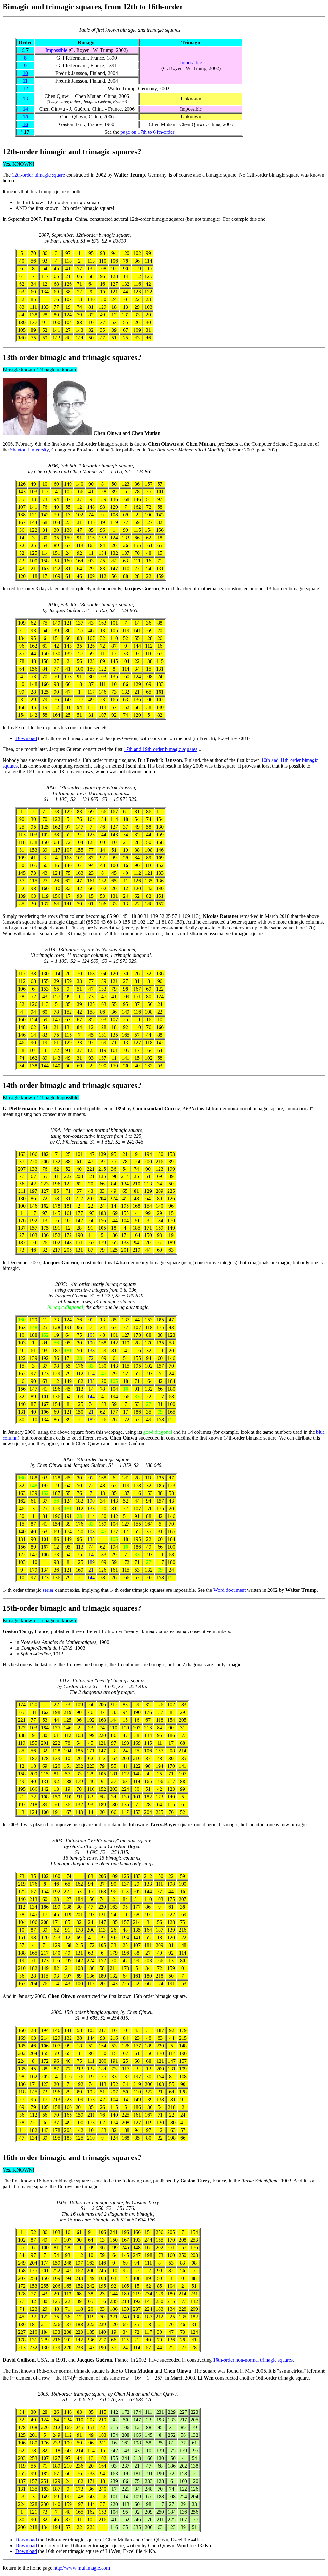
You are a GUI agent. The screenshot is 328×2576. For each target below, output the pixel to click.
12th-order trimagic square (38, 175)
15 (25, 117)
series (48, 1590)
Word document (230, 1590)
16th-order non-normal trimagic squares (253, 2360)
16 (25, 124)
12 (25, 88)
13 (25, 99)
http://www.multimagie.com (82, 2568)
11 (25, 81)
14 (25, 109)
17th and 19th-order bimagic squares (160, 749)
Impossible (56, 50)
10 (25, 73)
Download (26, 738)
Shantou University (29, 450)
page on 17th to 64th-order (147, 132)
